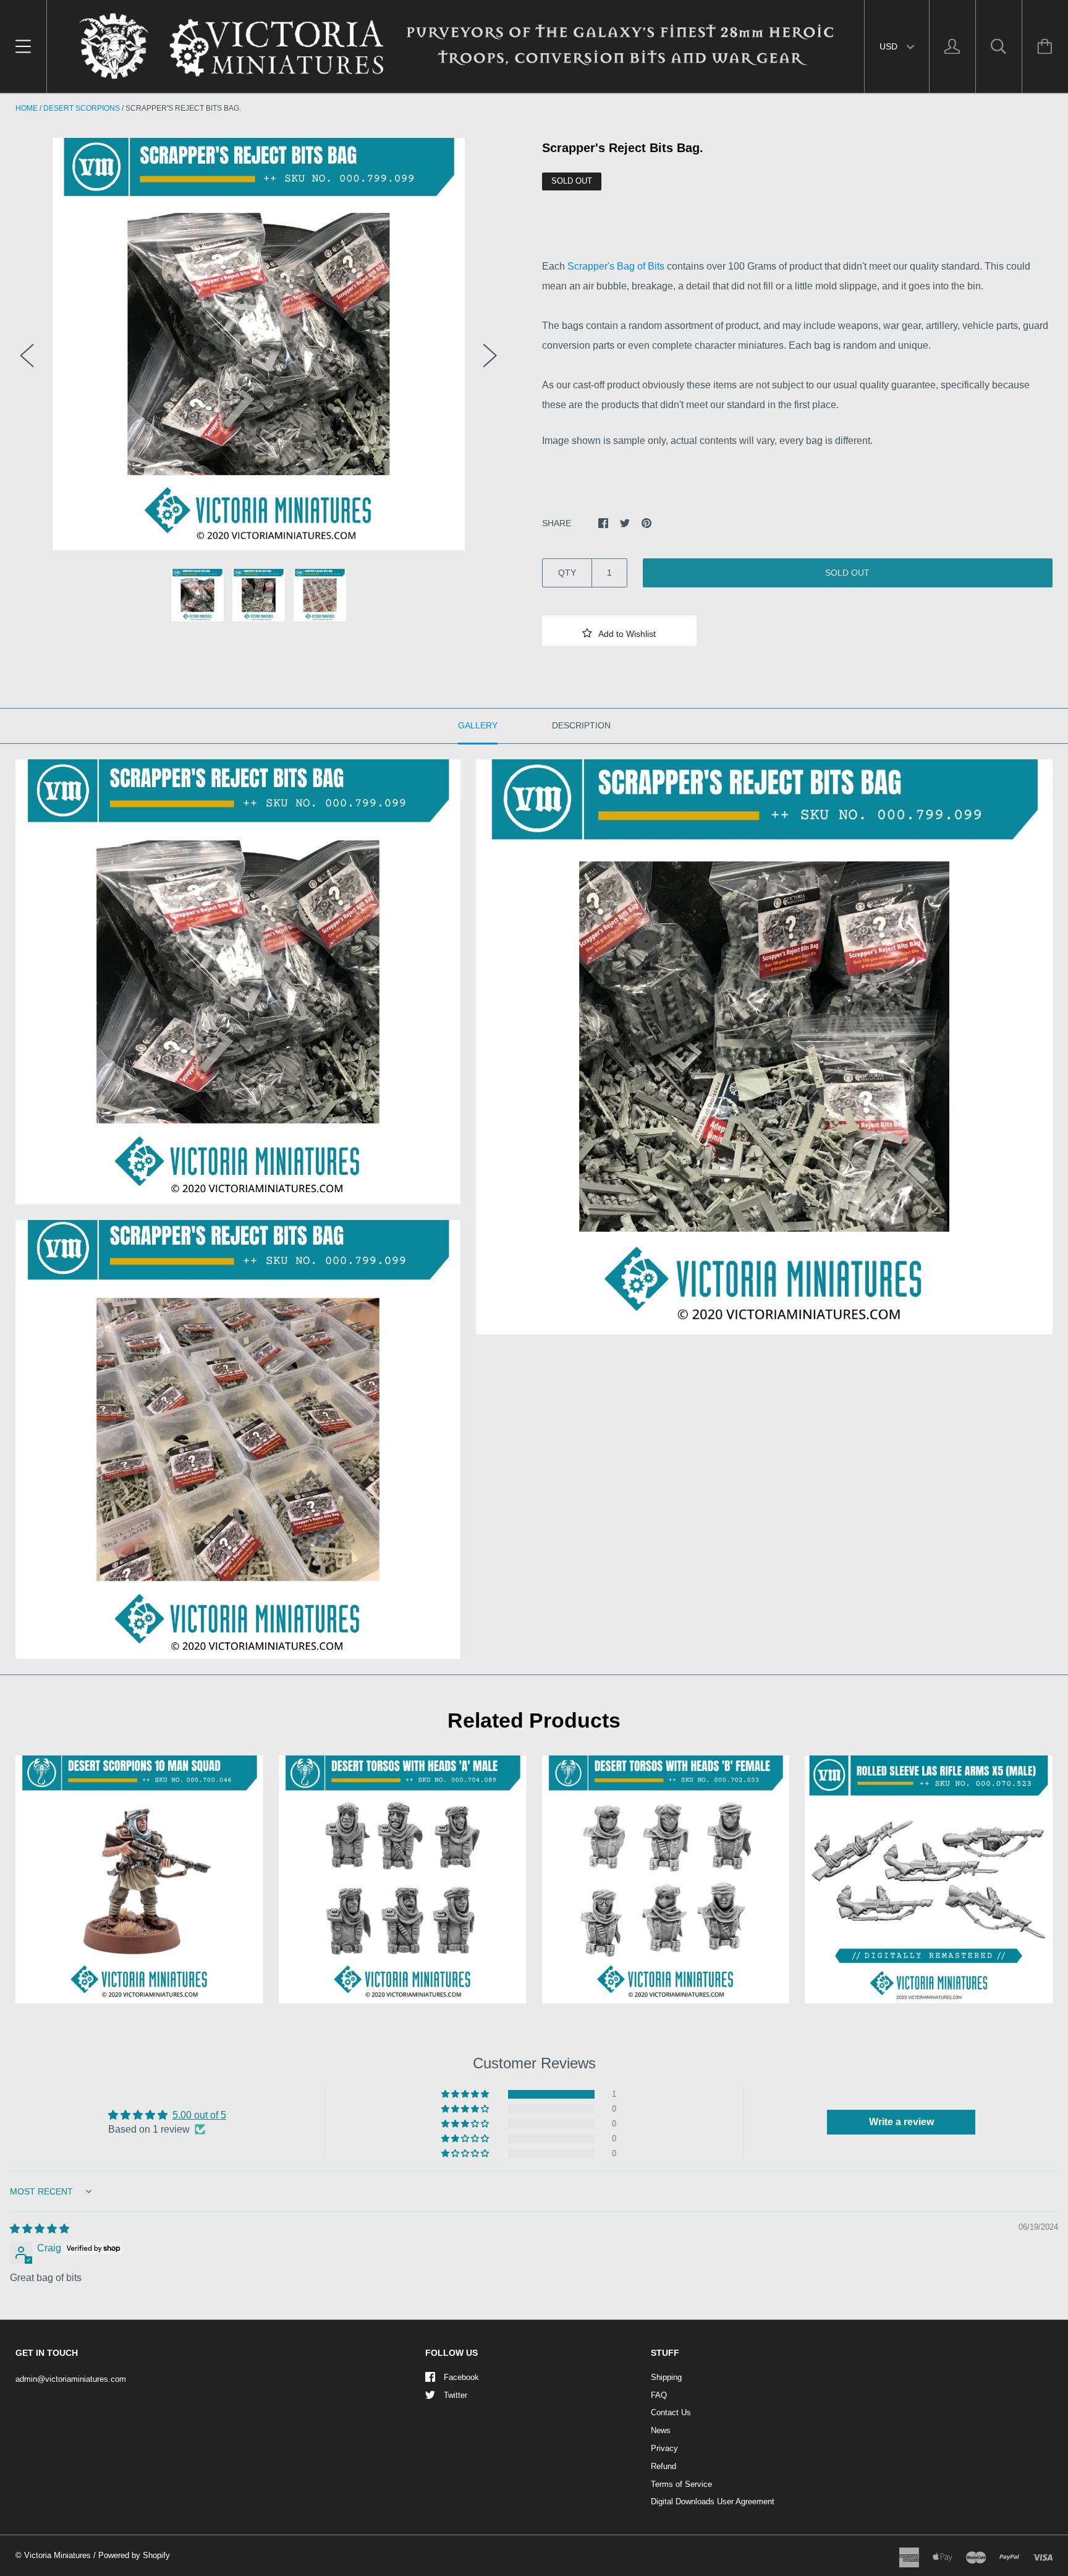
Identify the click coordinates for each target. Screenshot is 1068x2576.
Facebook (461, 2377)
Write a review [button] (901, 2122)
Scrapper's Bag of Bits (617, 266)
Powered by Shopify (134, 2555)
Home (27, 108)
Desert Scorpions (82, 108)
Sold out (847, 573)
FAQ (659, 2395)
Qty (567, 573)
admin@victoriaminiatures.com (71, 2379)
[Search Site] (999, 46)
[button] (619, 631)
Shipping (666, 2377)
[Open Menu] (23, 46)
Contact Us (671, 2412)
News (661, 2430)
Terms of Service (681, 2484)
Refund (663, 2466)
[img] (40, 2229)
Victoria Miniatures (57, 2555)
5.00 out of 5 (199, 2115)
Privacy (664, 2448)
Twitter (456, 2395)
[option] (259, 344)
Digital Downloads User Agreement (713, 2501)
